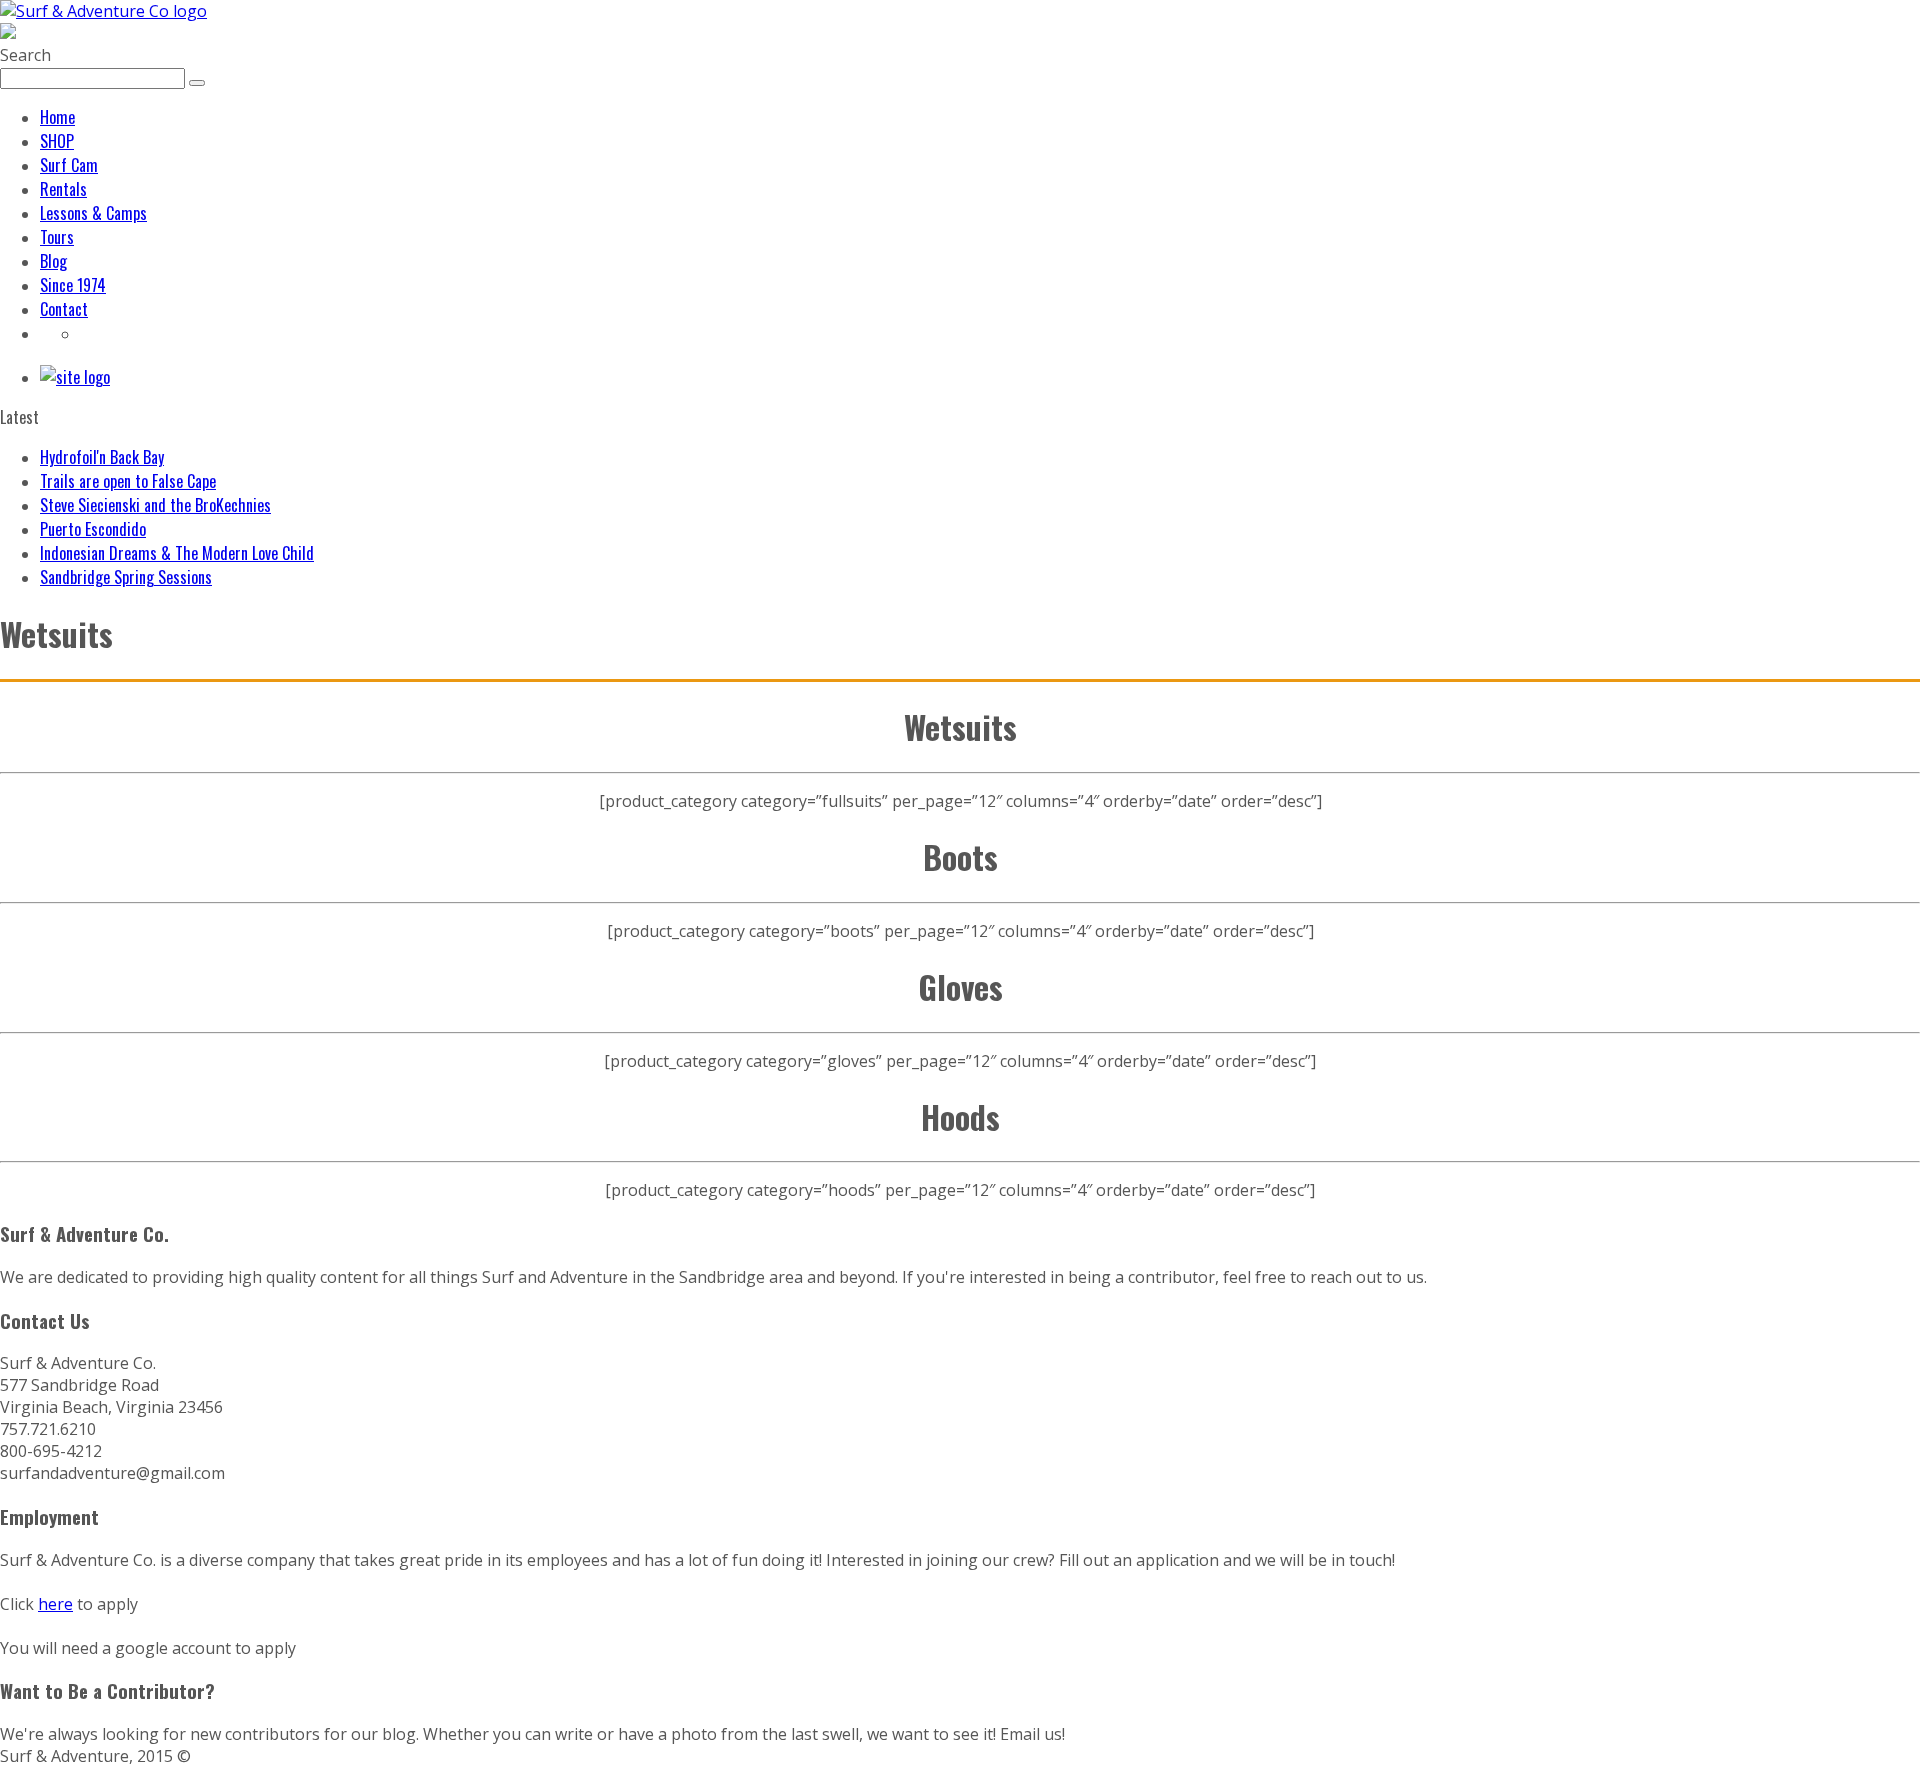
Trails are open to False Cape (128, 481)
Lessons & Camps (93, 213)
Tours (57, 237)
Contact (64, 309)
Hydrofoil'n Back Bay (102, 457)
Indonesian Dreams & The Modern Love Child (177, 553)
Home (57, 117)
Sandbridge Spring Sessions (126, 577)
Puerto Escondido (93, 529)
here (55, 1604)
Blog (53, 261)
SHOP (57, 141)
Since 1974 (73, 285)
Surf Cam (69, 165)
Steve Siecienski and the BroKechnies (155, 505)
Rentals (63, 189)
